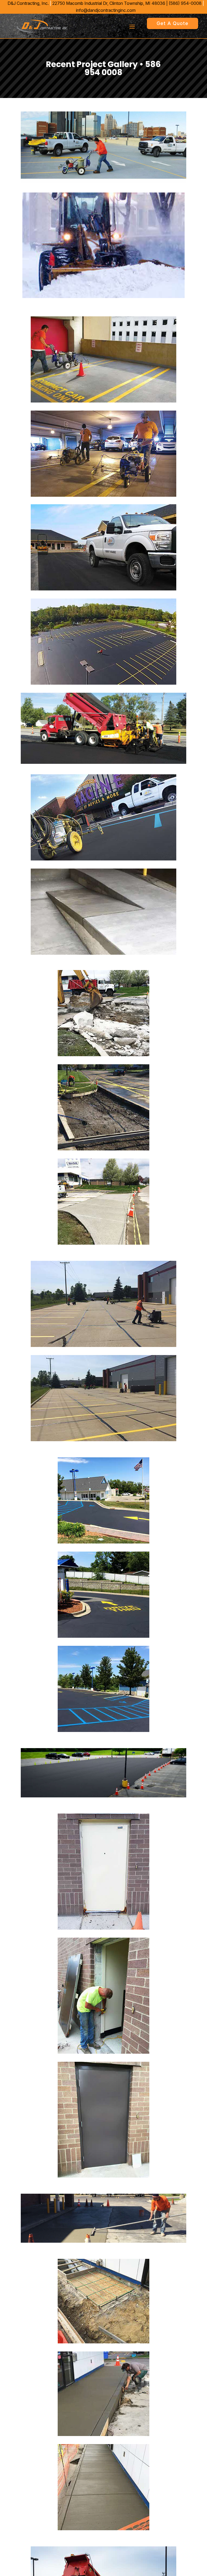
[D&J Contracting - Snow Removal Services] (103, 296)
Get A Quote (172, 23)
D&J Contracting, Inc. (28, 3)
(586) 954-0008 (185, 3)
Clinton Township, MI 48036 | (111, 3)
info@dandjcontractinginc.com (106, 10)
